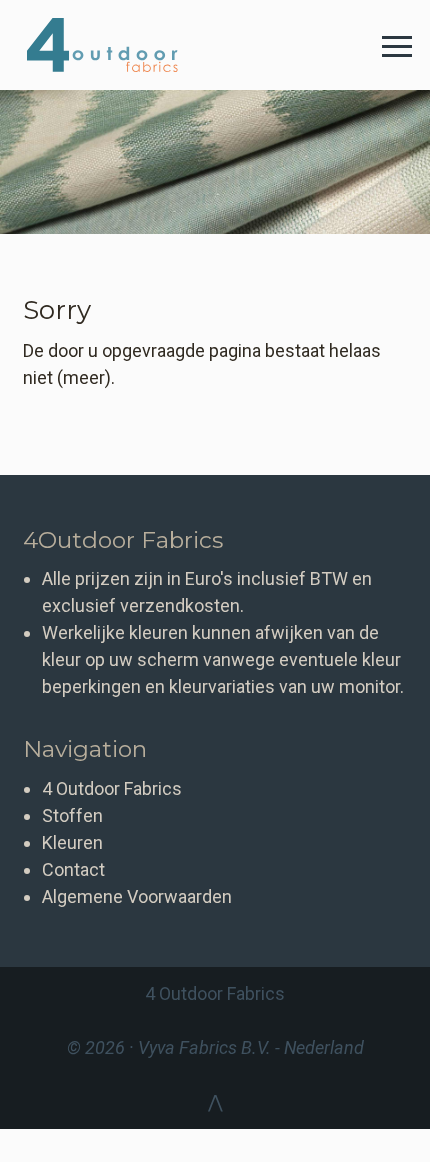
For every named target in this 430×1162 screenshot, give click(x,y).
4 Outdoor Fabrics (117, 45)
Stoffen (72, 815)
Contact (73, 869)
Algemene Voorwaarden (137, 896)
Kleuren (72, 842)
